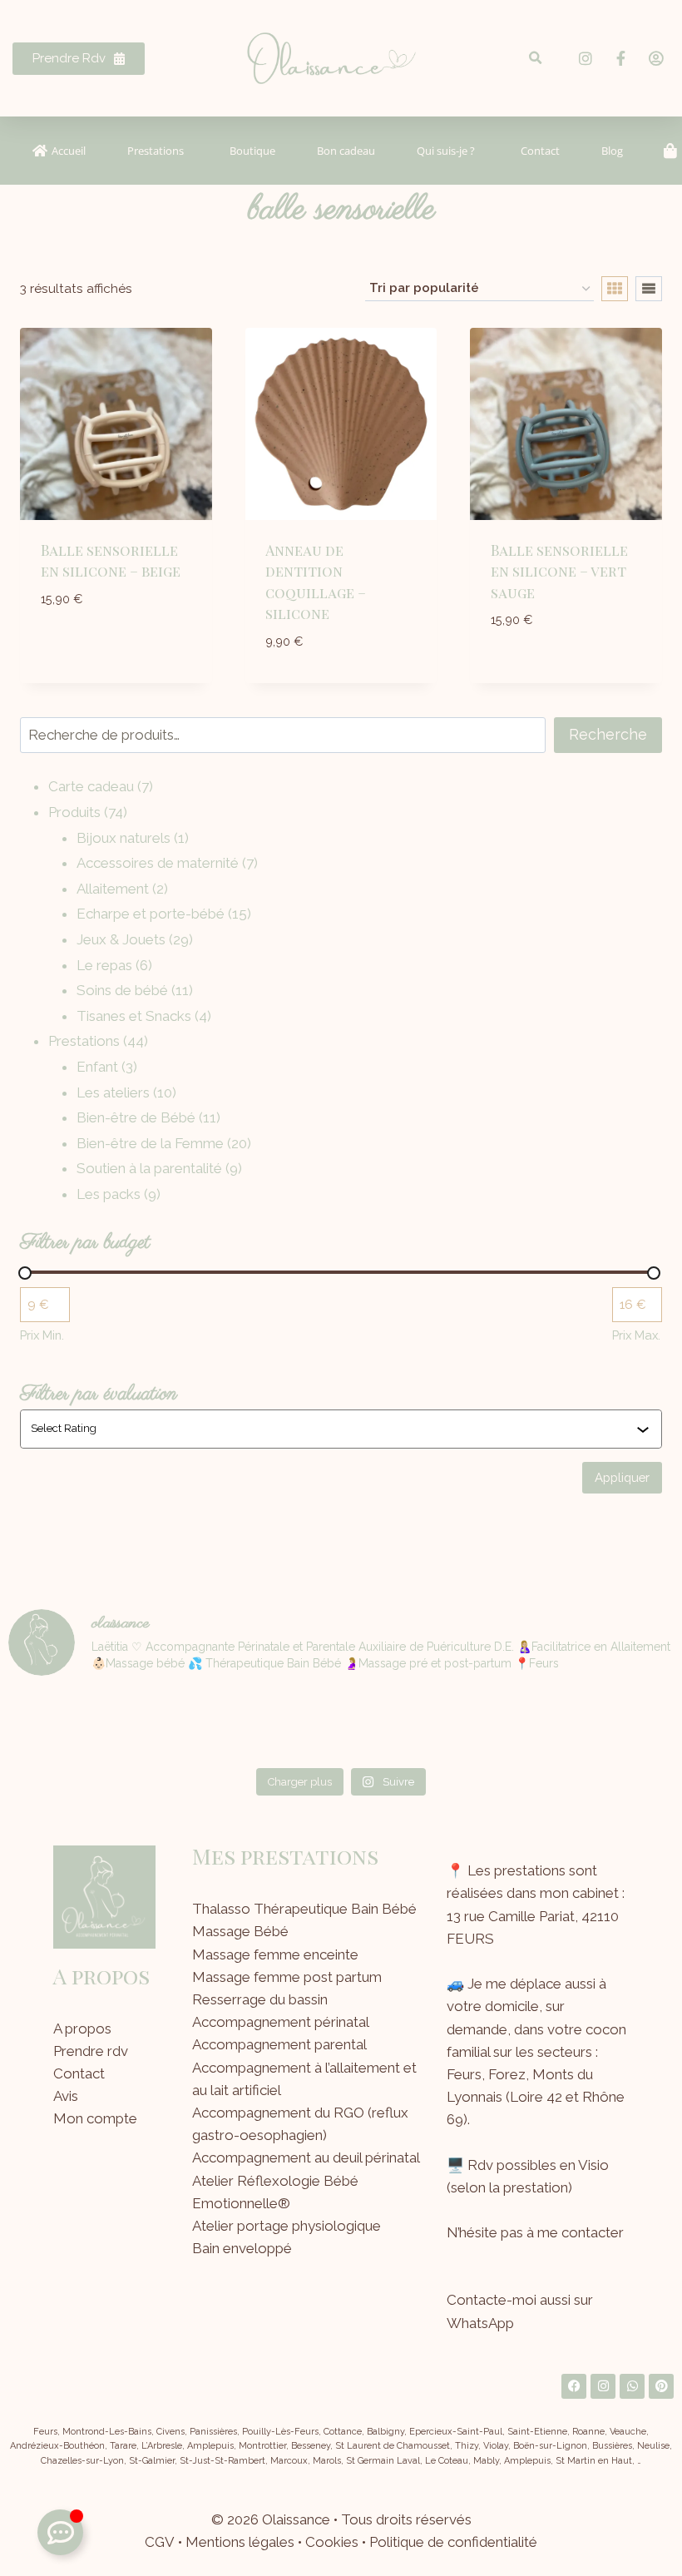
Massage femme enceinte (275, 1954)
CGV (160, 2542)
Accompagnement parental (279, 2044)
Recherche (608, 734)
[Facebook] (574, 2386)
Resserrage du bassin (260, 1999)
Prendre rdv (91, 2051)
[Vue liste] (649, 289)
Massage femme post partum (287, 1977)
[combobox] (334, 1429)
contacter (593, 2232)
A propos (82, 2029)
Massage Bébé (240, 1931)
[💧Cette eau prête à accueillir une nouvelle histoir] (622, 1725)
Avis (66, 2096)
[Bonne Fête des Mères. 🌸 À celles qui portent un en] (173, 1725)
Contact (79, 2073)
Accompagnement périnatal (281, 2022)
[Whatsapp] (632, 2386)
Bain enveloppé (242, 2248)
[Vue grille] (615, 289)
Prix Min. (42, 1335)
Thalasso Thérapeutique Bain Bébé (304, 1909)
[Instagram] (603, 2386)
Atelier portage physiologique (287, 2226)
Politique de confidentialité (453, 2542)
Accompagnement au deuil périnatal (306, 2157)
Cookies (332, 2542)
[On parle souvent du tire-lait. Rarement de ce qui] (285, 1725)
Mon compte (95, 2118)
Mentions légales (240, 2542)
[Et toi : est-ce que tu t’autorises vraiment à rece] (509, 1725)
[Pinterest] (661, 2386)
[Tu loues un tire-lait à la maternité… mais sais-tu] (60, 1725)
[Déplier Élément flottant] (60, 2532)
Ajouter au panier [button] (116, 637)
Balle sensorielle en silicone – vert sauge (559, 571)
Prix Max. (636, 1335)
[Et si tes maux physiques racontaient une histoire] (397, 1725)
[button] (536, 59)
